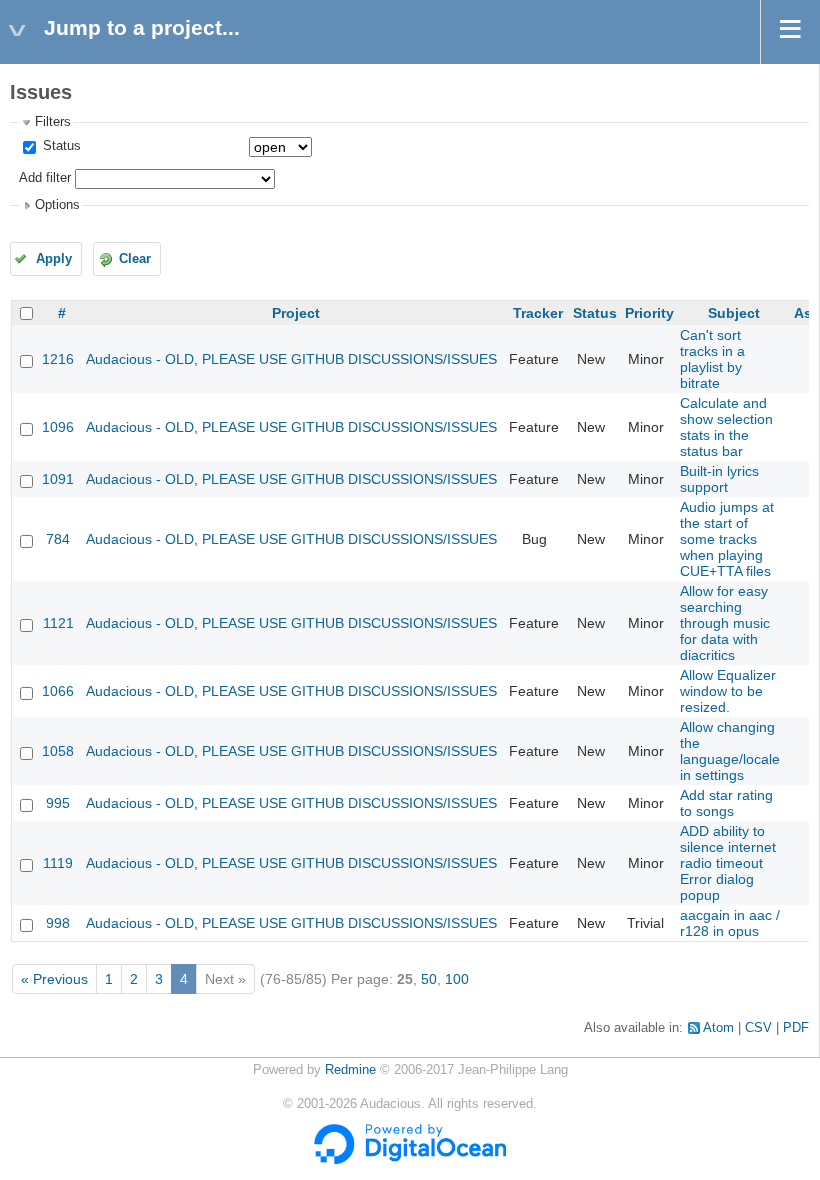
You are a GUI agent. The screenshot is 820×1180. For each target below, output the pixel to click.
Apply (54, 259)
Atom (718, 1028)
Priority (649, 313)
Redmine (350, 1070)
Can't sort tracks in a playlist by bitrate (712, 359)
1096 (58, 427)
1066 (58, 691)
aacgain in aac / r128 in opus (730, 923)
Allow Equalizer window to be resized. (728, 691)
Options (57, 205)
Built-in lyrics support (719, 479)
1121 (58, 623)
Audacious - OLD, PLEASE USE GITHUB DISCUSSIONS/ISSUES (291, 359)
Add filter (45, 178)
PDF (796, 1028)
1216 (58, 359)
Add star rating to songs (726, 803)
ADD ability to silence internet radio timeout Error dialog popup (728, 863)
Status (60, 146)
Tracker (538, 313)
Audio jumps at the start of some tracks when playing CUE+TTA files (727, 539)
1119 (58, 863)
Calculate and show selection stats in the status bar (726, 427)
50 (429, 979)
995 (58, 803)
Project (296, 313)
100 (457, 979)
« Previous (54, 979)
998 (58, 923)
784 (58, 539)
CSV (758, 1028)
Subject (734, 313)
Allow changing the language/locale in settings (730, 751)
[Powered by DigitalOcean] (410, 1160)
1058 (58, 751)
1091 (58, 479)
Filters (53, 122)
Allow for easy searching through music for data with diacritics (725, 623)
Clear (135, 259)
